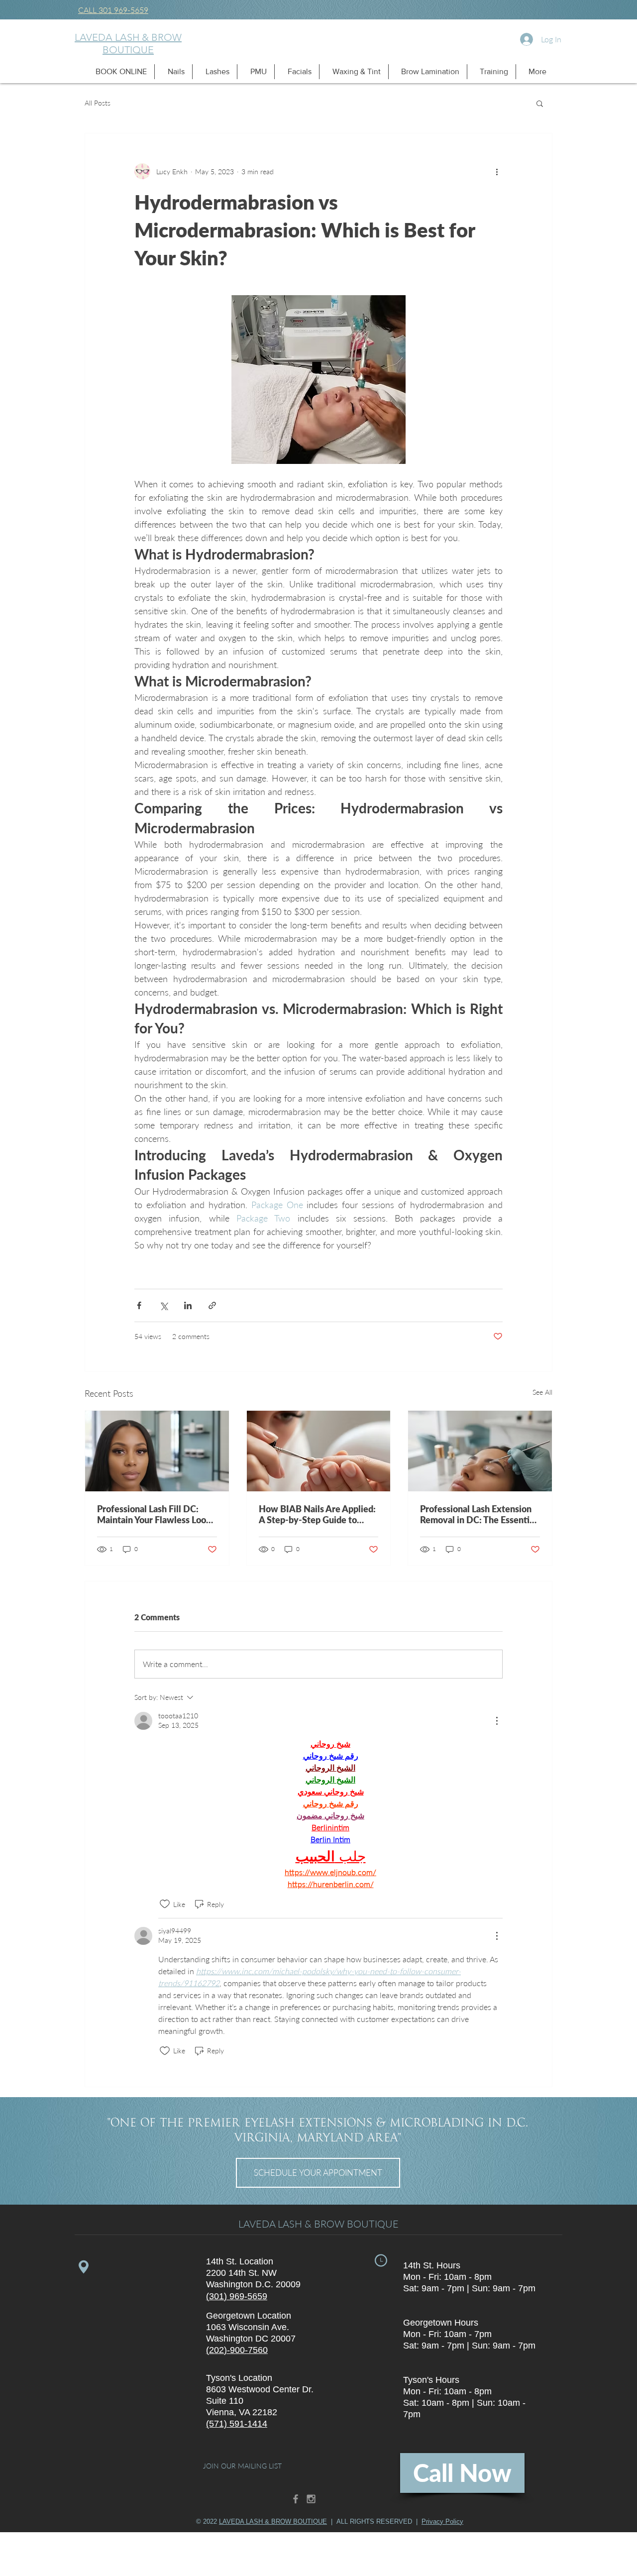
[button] (118, 72)
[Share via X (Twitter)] (163, 1305)
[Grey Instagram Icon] (311, 2499)
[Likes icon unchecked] (165, 1904)
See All (542, 1392)
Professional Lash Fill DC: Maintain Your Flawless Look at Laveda (154, 1514)
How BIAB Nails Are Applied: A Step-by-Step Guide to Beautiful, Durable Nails (317, 1514)
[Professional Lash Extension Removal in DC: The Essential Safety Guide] (480, 1451)
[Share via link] (212, 1305)
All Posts (98, 103)
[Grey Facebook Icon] (296, 2499)
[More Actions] (497, 1721)
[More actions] (497, 171)
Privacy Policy (442, 2521)
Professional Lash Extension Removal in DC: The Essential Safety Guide (478, 1514)
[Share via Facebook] (139, 1305)
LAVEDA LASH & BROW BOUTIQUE (128, 44)
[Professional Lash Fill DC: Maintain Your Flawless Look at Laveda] (157, 1451)
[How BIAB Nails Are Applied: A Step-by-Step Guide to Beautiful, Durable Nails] (319, 1451)
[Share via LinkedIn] (188, 1305)
